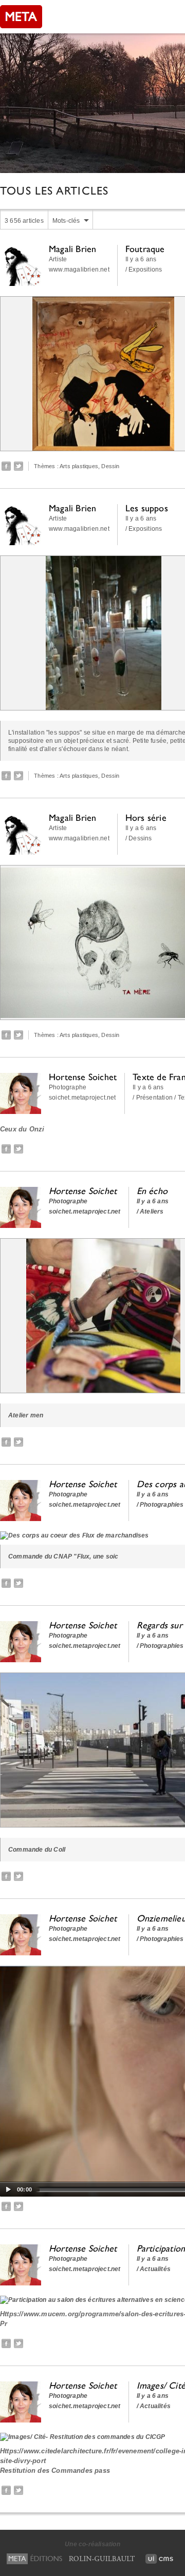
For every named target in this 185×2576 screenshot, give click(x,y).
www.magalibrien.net (79, 270)
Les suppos (147, 508)
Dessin (110, 466)
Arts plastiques (79, 466)
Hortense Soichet (83, 1077)
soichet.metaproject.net (82, 1098)
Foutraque (145, 249)
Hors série (146, 818)
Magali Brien (72, 249)
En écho (152, 1191)
